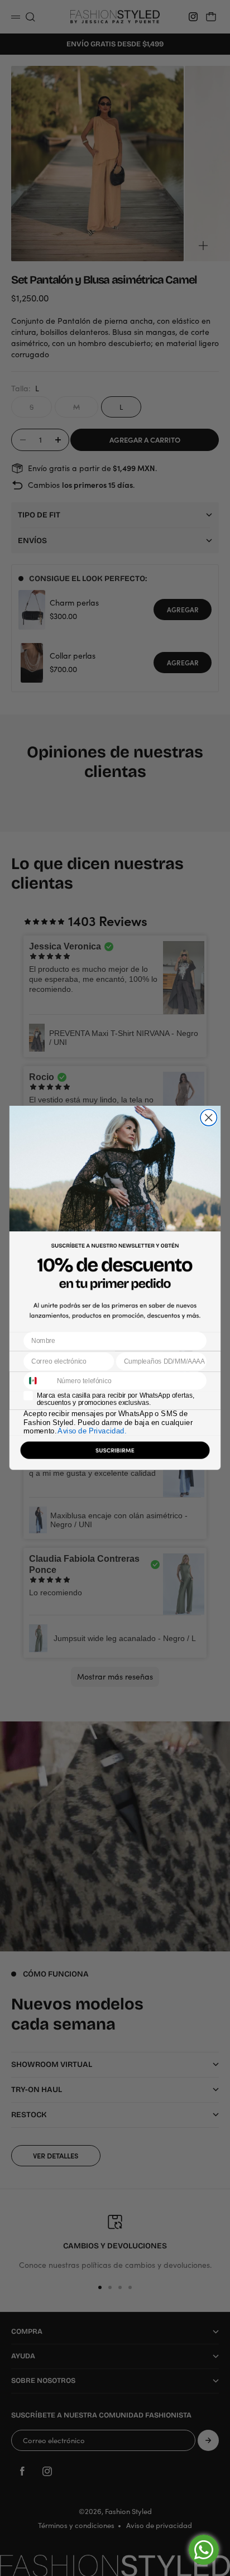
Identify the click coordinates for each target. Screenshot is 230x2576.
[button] (115, 1453)
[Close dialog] (209, 1118)
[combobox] (38, 1381)
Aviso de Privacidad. (92, 1431)
